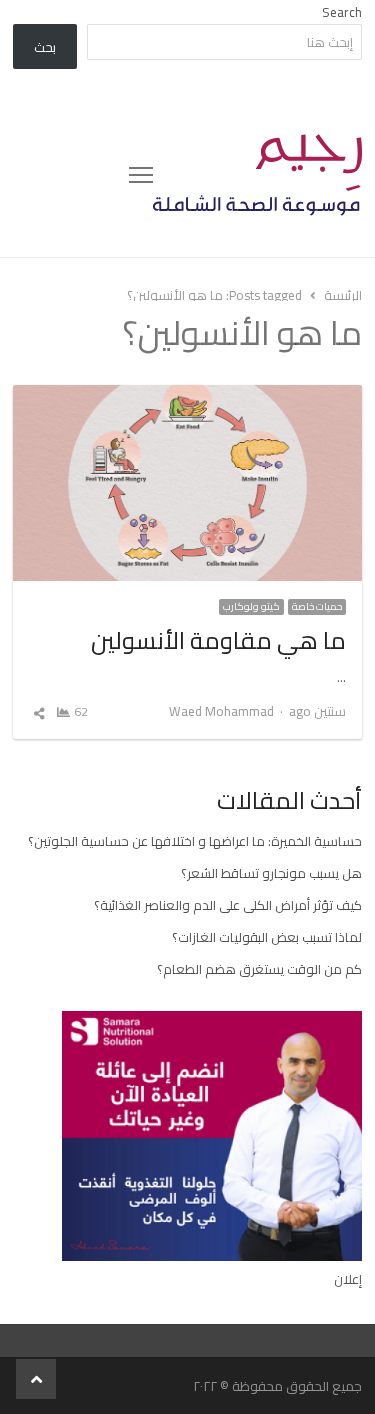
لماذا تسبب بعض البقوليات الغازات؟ (267, 937)
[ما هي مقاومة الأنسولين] (187, 397)
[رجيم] (257, 175)
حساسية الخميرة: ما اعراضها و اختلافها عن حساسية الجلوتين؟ (195, 841)
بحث (45, 47)
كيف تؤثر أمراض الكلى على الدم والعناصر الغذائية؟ (228, 905)
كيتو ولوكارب (251, 607)
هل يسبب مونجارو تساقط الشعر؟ (271, 873)
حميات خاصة (317, 607)
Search (342, 12)
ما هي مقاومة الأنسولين (218, 640)
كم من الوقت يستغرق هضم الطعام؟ (259, 969)
